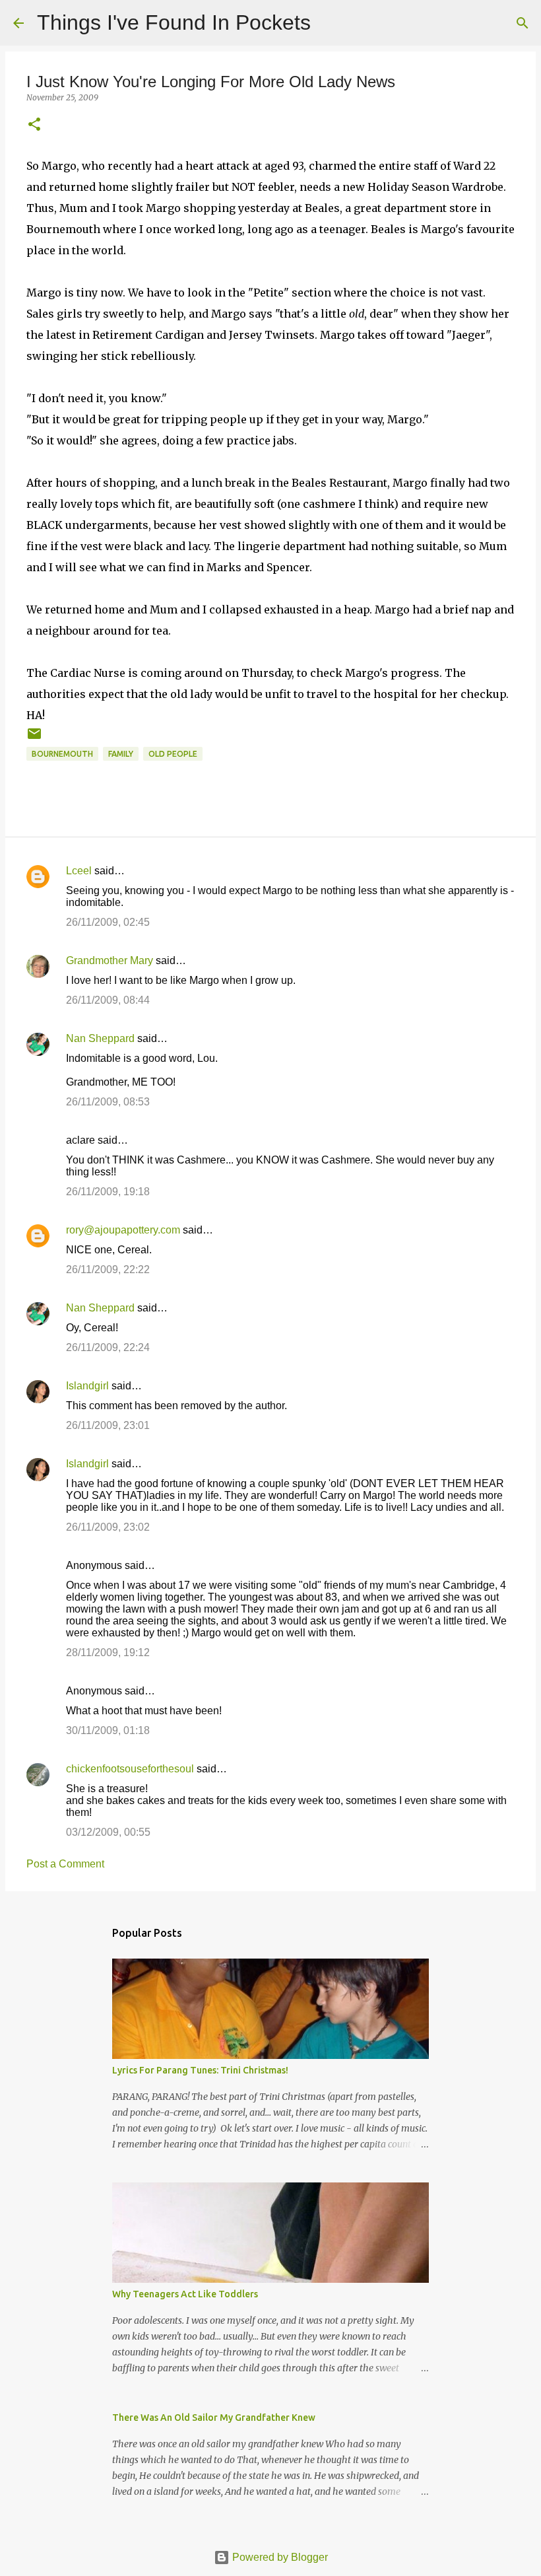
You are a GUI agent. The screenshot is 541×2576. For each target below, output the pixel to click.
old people (173, 754)
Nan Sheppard (100, 1038)
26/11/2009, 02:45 (108, 922)
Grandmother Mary (110, 960)
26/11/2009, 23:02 (108, 1527)
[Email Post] (34, 739)
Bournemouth (62, 754)
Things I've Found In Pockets (174, 22)
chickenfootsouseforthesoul (130, 1769)
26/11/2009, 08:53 (108, 1102)
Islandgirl (87, 1386)
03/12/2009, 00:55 (108, 1832)
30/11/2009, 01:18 (108, 1730)
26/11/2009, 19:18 (108, 1192)
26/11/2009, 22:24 (108, 1347)
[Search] (329, 23)
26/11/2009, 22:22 (108, 1270)
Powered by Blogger (279, 2557)
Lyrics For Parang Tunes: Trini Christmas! (200, 2070)
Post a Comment (65, 1864)
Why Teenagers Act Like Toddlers (185, 2294)
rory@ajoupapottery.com (123, 1230)
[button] (34, 125)
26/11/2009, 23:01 (108, 1425)
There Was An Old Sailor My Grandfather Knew (214, 2418)
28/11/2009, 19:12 (108, 1653)
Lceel (79, 871)
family (121, 754)
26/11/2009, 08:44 (108, 1000)
